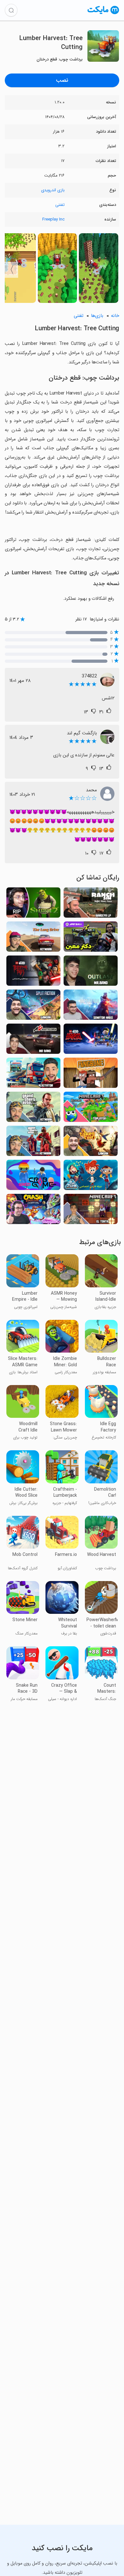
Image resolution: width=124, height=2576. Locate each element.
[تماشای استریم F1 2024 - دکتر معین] (91, 938)
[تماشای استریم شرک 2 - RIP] (33, 904)
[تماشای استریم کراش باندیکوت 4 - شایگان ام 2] (33, 1211)
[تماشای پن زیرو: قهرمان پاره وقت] (91, 1177)
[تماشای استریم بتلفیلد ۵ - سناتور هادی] (91, 1007)
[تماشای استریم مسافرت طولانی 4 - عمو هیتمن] (33, 938)
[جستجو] (11, 10)
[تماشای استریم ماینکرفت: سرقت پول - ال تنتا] (91, 1211)
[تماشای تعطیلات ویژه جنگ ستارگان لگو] (91, 1041)
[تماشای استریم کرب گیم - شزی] (33, 1177)
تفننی (60, 205)
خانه (115, 316)
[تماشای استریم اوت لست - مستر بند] (91, 973)
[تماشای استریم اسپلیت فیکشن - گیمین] (33, 1007)
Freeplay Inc (53, 219)
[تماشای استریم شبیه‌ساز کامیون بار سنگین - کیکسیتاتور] (33, 1075)
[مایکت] (103, 14)
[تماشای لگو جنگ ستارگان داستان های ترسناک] (33, 973)
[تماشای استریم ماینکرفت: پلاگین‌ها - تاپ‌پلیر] (91, 1109)
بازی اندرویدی (53, 190)
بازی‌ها (97, 316)
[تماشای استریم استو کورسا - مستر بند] (33, 1041)
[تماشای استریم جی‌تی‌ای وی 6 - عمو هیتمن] (33, 1109)
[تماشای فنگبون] (91, 1075)
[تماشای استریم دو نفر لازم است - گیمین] (91, 1143)
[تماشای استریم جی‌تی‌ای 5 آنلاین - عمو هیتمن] (33, 1143)
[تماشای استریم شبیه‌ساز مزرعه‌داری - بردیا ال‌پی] (91, 904)
